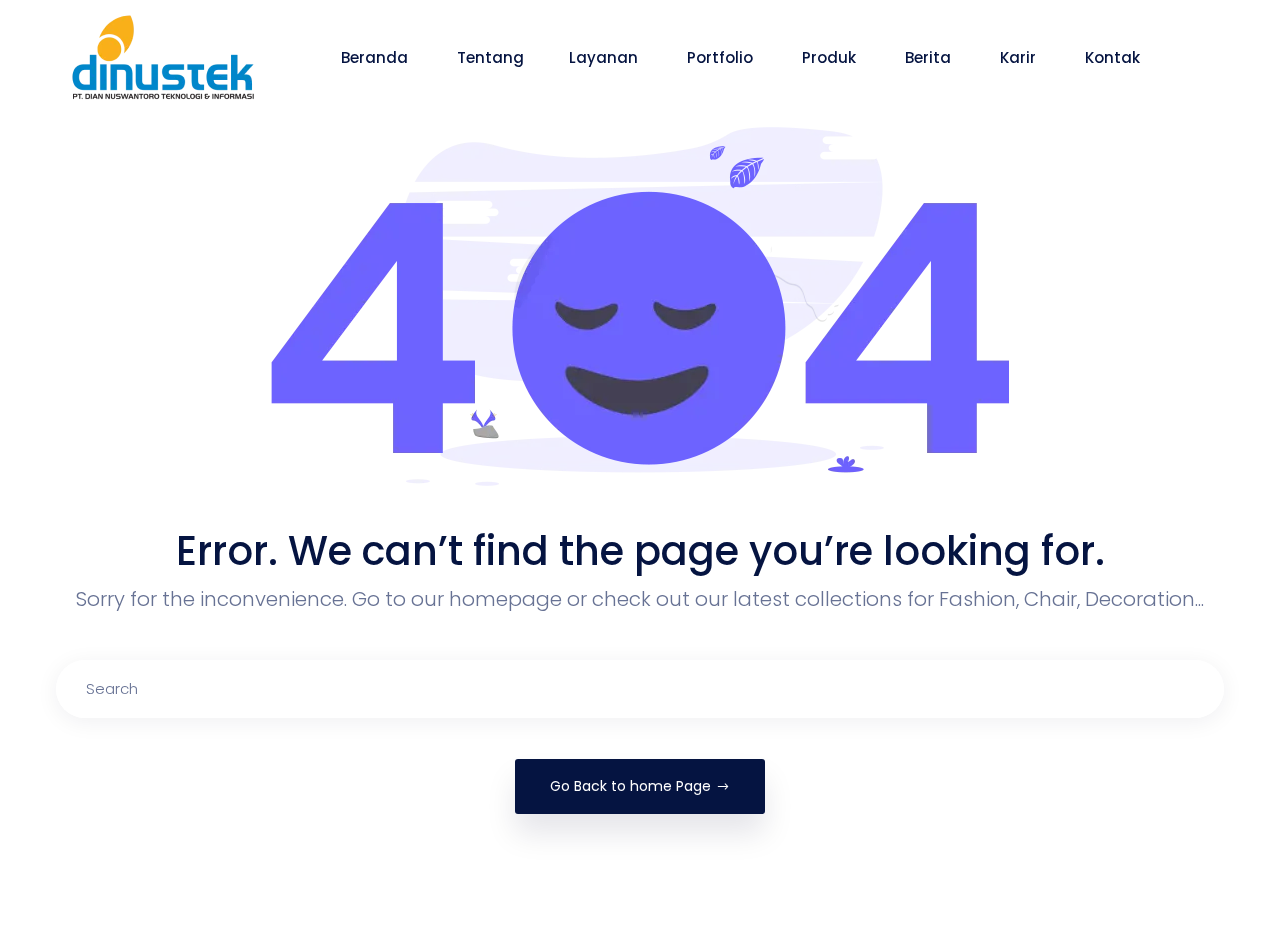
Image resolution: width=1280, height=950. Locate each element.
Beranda (376, 57)
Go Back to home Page (630, 786)
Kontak (1114, 57)
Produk (831, 57)
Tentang (490, 57)
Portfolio (722, 57)
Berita (930, 57)
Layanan (605, 57)
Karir (1020, 57)
